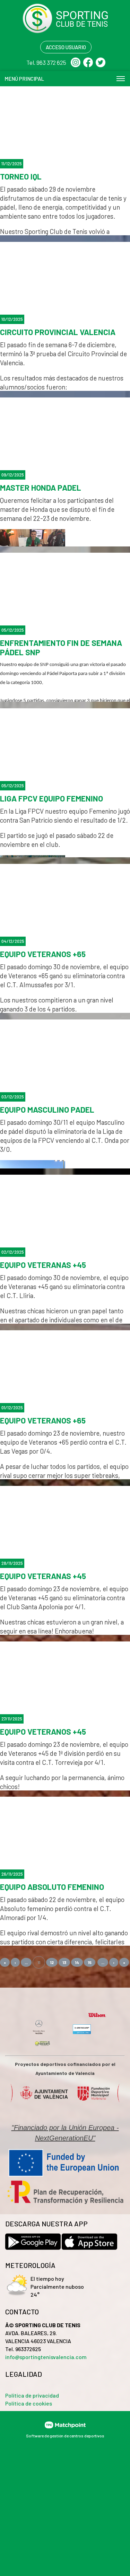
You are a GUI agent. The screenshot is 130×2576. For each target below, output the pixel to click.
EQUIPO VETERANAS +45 (43, 1265)
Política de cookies (29, 2403)
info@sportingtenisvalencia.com (46, 2357)
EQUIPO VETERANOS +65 (43, 954)
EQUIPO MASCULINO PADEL (47, 1110)
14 (77, 1962)
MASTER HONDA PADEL (41, 488)
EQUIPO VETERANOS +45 (43, 1732)
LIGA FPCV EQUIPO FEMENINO (51, 799)
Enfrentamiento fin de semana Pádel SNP (61, 648)
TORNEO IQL (21, 177)
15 (90, 1962)
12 (52, 1962)
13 (64, 1962)
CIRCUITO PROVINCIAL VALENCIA (58, 332)
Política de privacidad (32, 2395)
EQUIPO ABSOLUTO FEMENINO (52, 1887)
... (26, 1962)
